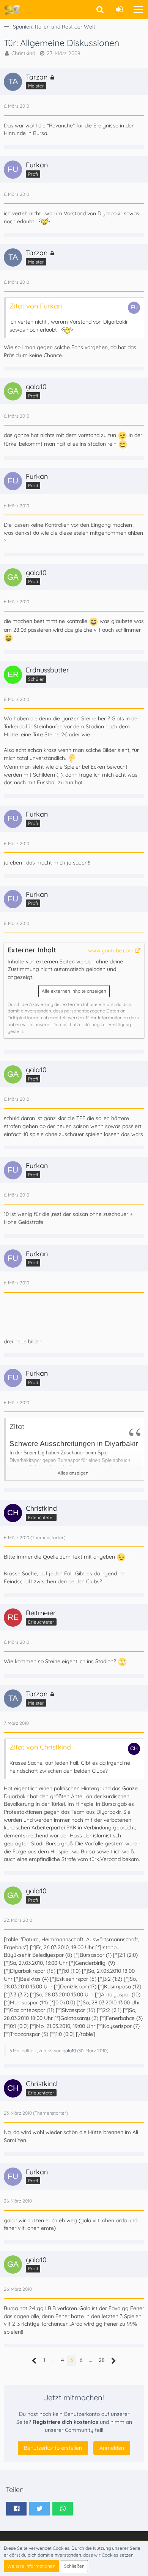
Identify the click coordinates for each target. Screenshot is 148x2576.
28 (102, 2360)
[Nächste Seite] (114, 2361)
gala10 (69, 2051)
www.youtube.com (111, 950)
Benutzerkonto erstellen (53, 2448)
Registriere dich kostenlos (65, 2422)
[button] (138, 10)
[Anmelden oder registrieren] (119, 10)
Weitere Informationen (31, 2566)
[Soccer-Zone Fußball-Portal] (12, 10)
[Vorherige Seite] (34, 2361)
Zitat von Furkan (36, 306)
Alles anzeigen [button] (73, 1473)
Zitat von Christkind (40, 1747)
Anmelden (112, 2448)
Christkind (23, 53)
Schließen (74, 2566)
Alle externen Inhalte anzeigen (74, 991)
